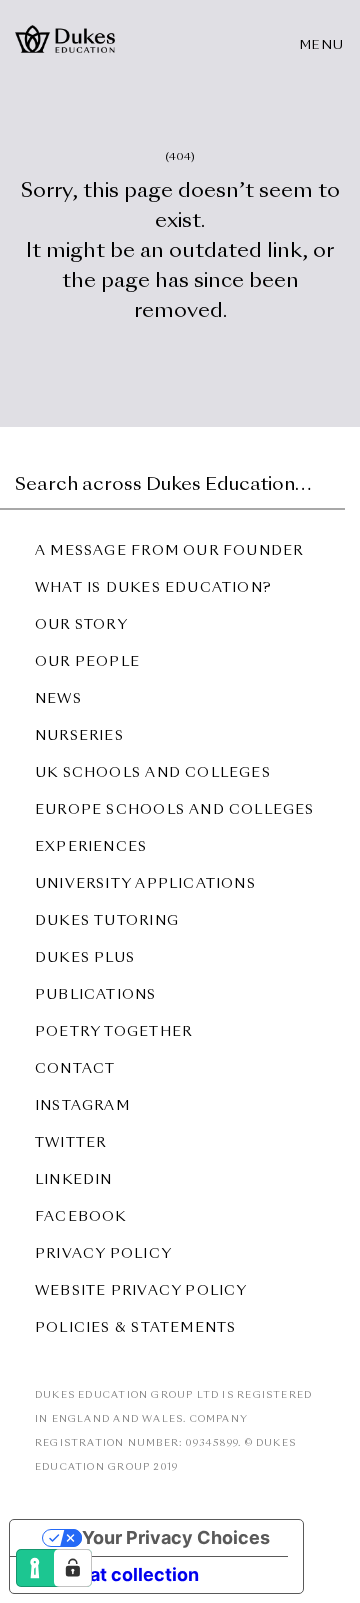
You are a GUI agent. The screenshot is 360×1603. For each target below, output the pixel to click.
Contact (75, 1069)
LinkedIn (74, 1180)
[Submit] (327, 480)
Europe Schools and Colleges (175, 810)
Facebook (81, 1217)
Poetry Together (113, 1032)
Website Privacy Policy (141, 1291)
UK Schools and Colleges (153, 773)
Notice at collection (113, 1574)
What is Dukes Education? (153, 588)
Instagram (82, 1106)
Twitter (70, 1143)
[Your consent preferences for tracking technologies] (73, 1568)
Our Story (81, 625)
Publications (96, 995)
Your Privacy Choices (176, 1537)
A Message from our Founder (169, 551)
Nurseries (79, 736)
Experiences (91, 847)
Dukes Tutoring (107, 921)
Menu (322, 46)
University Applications (145, 884)
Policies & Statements (135, 1328)
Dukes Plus (85, 958)
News (58, 699)
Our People (87, 662)
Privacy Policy (103, 1254)
